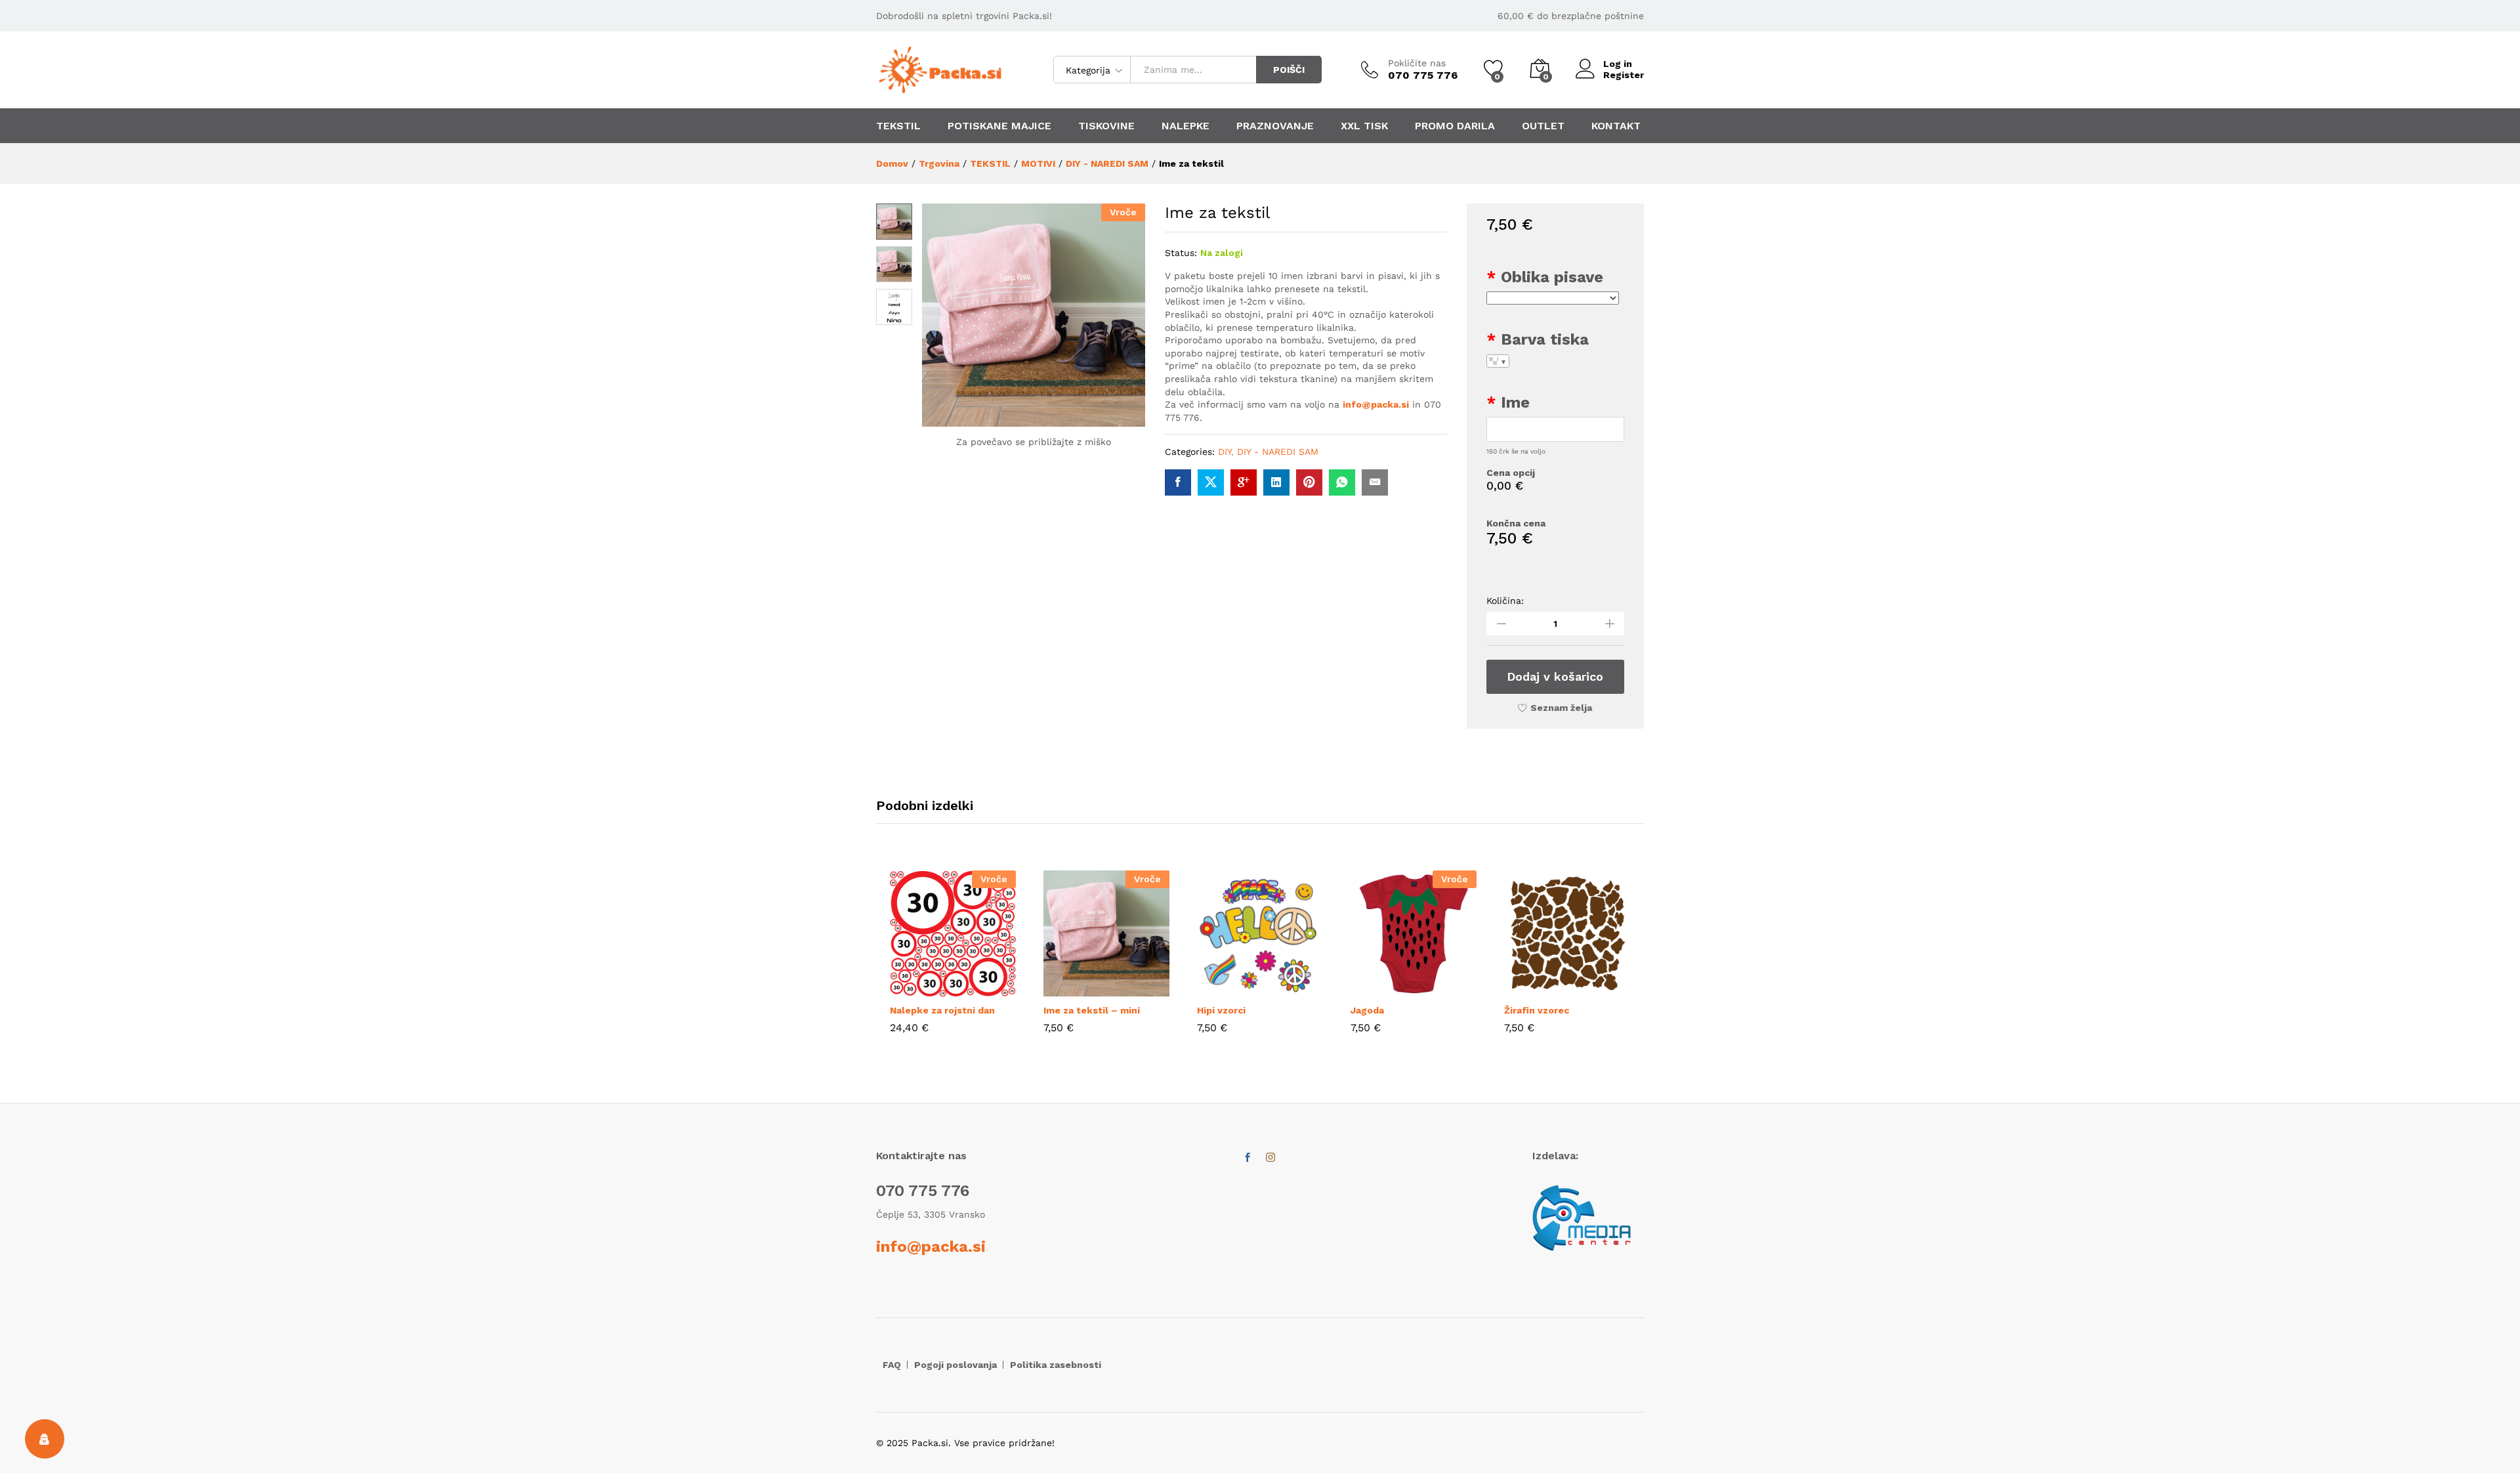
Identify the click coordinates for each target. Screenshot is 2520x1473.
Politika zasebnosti (1056, 1365)
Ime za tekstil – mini (1092, 1010)
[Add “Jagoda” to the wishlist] (1444, 989)
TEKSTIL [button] (898, 126)
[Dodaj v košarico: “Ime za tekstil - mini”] (1076, 989)
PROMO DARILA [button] (1455, 126)
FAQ (892, 1365)
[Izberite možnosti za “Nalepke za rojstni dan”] (923, 989)
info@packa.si (1376, 404)
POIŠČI (1289, 70)
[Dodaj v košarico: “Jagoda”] (1383, 989)
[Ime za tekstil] (1178, 482)
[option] (953, 962)
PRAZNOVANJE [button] (1275, 126)
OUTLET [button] (1543, 126)
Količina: (1505, 601)
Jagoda (1367, 1010)
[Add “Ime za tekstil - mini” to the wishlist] (1137, 989)
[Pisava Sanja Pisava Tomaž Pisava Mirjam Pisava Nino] (1553, 298)
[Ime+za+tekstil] (1211, 482)
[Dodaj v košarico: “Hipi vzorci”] (1230, 989)
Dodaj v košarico (1555, 676)
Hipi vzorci (1221, 1010)
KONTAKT (1616, 126)
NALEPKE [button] (1186, 126)
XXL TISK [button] (1364, 126)
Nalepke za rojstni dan (942, 1010)
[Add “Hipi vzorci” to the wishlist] (1290, 989)
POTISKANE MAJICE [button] (999, 126)
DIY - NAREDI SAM (1278, 452)
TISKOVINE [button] (1106, 126)
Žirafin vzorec (1537, 1010)
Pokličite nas (1417, 63)
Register (1624, 75)
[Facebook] (1248, 1158)
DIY (1225, 452)
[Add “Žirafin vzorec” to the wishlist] (1597, 989)
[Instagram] (1270, 1158)
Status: (1181, 253)
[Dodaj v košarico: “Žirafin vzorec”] (1537, 989)
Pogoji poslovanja (955, 1365)
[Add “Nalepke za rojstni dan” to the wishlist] (983, 989)
